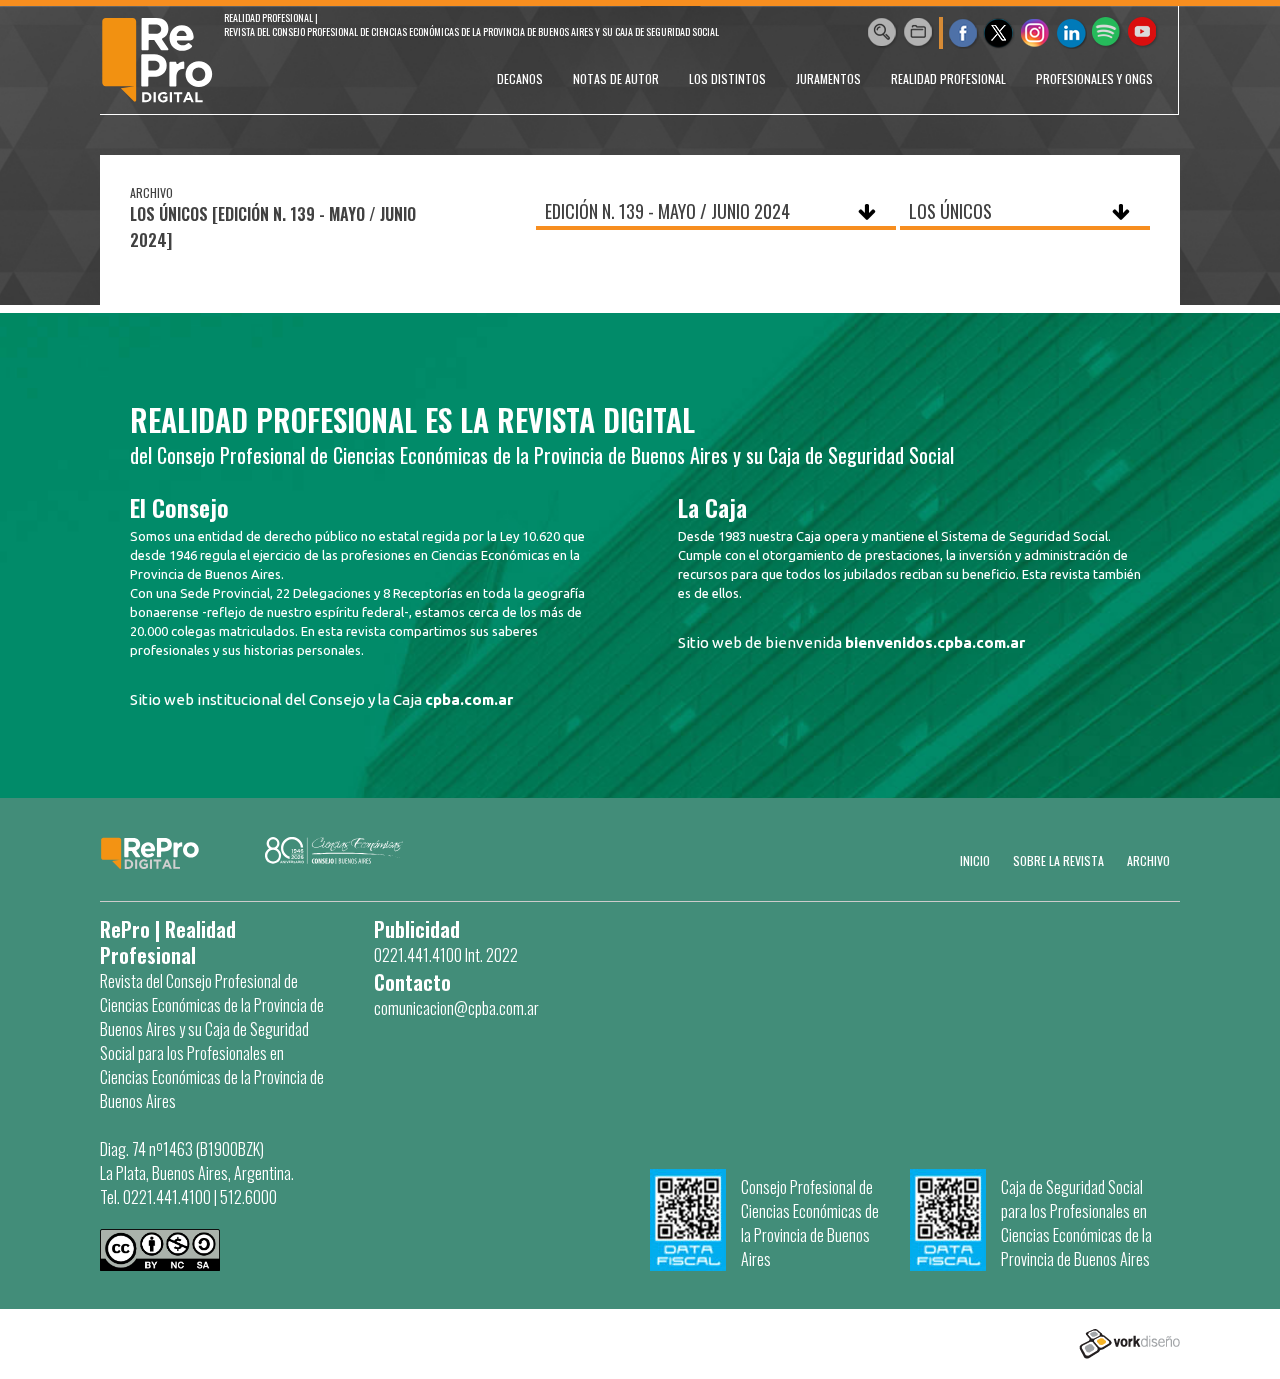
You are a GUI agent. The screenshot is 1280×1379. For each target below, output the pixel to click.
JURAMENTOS (828, 78)
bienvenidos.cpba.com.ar (935, 642)
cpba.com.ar (469, 699)
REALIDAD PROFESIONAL (948, 78)
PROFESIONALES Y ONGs (1094, 78)
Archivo (1148, 860)
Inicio (975, 860)
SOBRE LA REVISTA (1058, 860)
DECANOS (520, 78)
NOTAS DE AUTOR (616, 78)
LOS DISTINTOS (727, 78)
